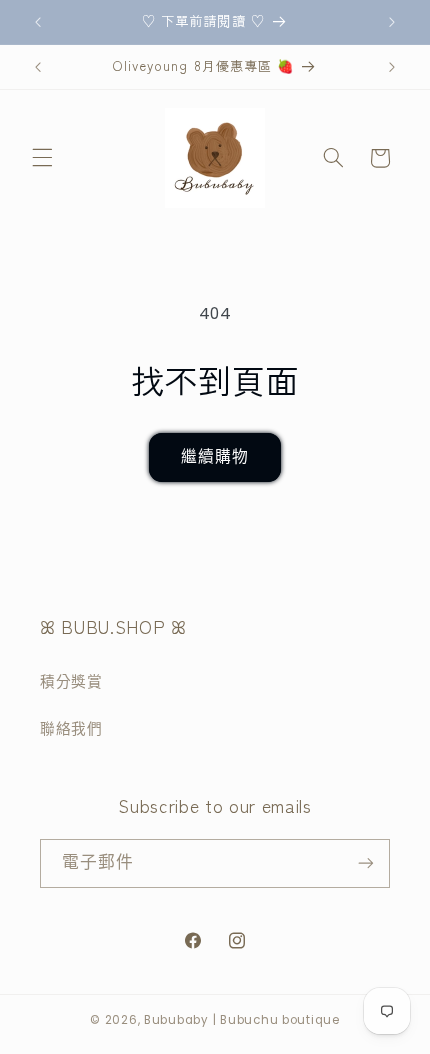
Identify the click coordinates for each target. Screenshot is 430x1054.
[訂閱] (366, 863)
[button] (42, 158)
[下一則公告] (392, 22)
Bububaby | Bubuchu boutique (242, 1020)
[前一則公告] (38, 22)
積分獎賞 (71, 682)
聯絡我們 (71, 729)
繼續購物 (215, 456)
